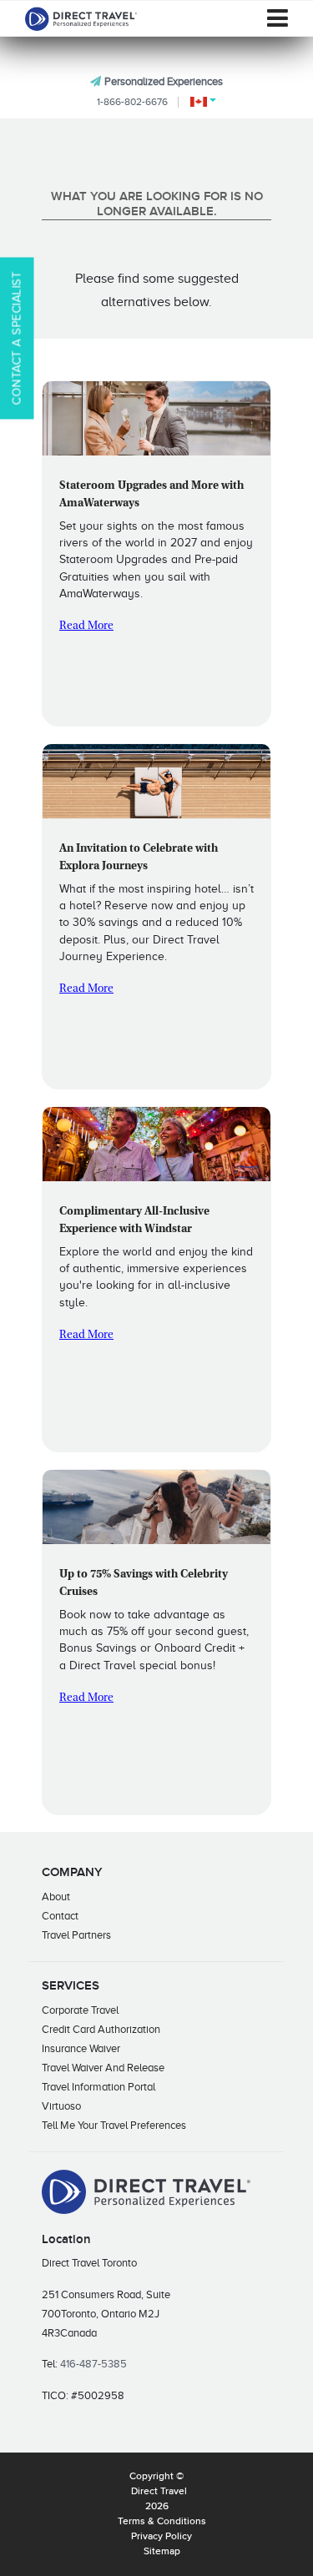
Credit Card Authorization (101, 2029)
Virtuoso (61, 2106)
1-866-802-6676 (132, 102)
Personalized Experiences (164, 81)
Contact (60, 1916)
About (56, 1897)
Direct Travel (159, 2492)
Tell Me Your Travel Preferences (114, 2125)
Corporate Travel (80, 2010)
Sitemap (162, 2552)
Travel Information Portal (98, 2087)
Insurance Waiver (81, 2048)
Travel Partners (76, 1935)
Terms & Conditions (162, 2522)
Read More (86, 626)
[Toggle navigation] (278, 18)
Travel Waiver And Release (103, 2068)
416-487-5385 (93, 2364)
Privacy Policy (162, 2537)
